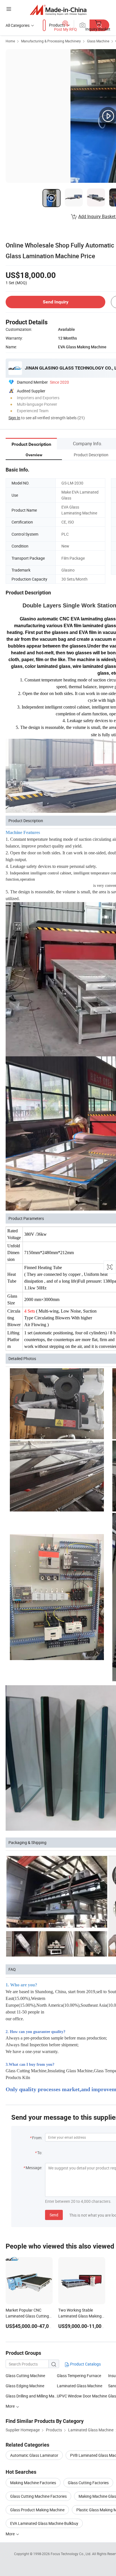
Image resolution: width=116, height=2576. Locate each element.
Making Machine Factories (33, 2483)
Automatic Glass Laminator (34, 2455)
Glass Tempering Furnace (79, 2376)
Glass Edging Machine (25, 2386)
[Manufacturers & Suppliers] (58, 10)
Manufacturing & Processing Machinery (51, 41)
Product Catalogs (85, 2364)
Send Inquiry (56, 302)
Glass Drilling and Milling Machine (31, 2396)
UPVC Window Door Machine (82, 2396)
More (11, 2534)
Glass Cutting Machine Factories (38, 2496)
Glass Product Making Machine (37, 2510)
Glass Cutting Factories (88, 2483)
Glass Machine (98, 41)
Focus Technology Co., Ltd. (71, 2554)
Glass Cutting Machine (25, 2376)
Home (10, 41)
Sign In (14, 418)
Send (54, 2215)
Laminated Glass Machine (80, 2386)
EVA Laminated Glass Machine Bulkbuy (44, 2523)
